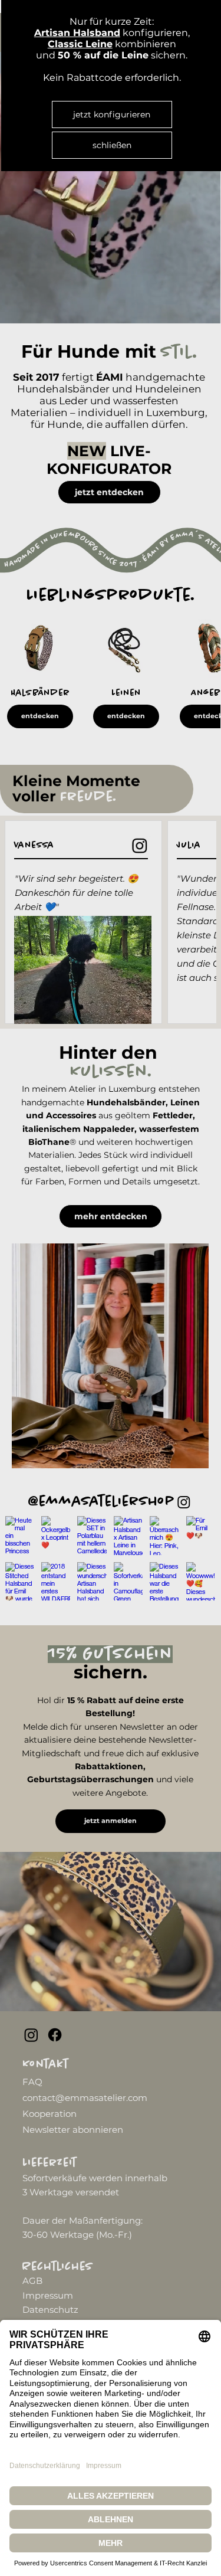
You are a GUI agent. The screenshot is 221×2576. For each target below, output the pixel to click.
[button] (112, 145)
